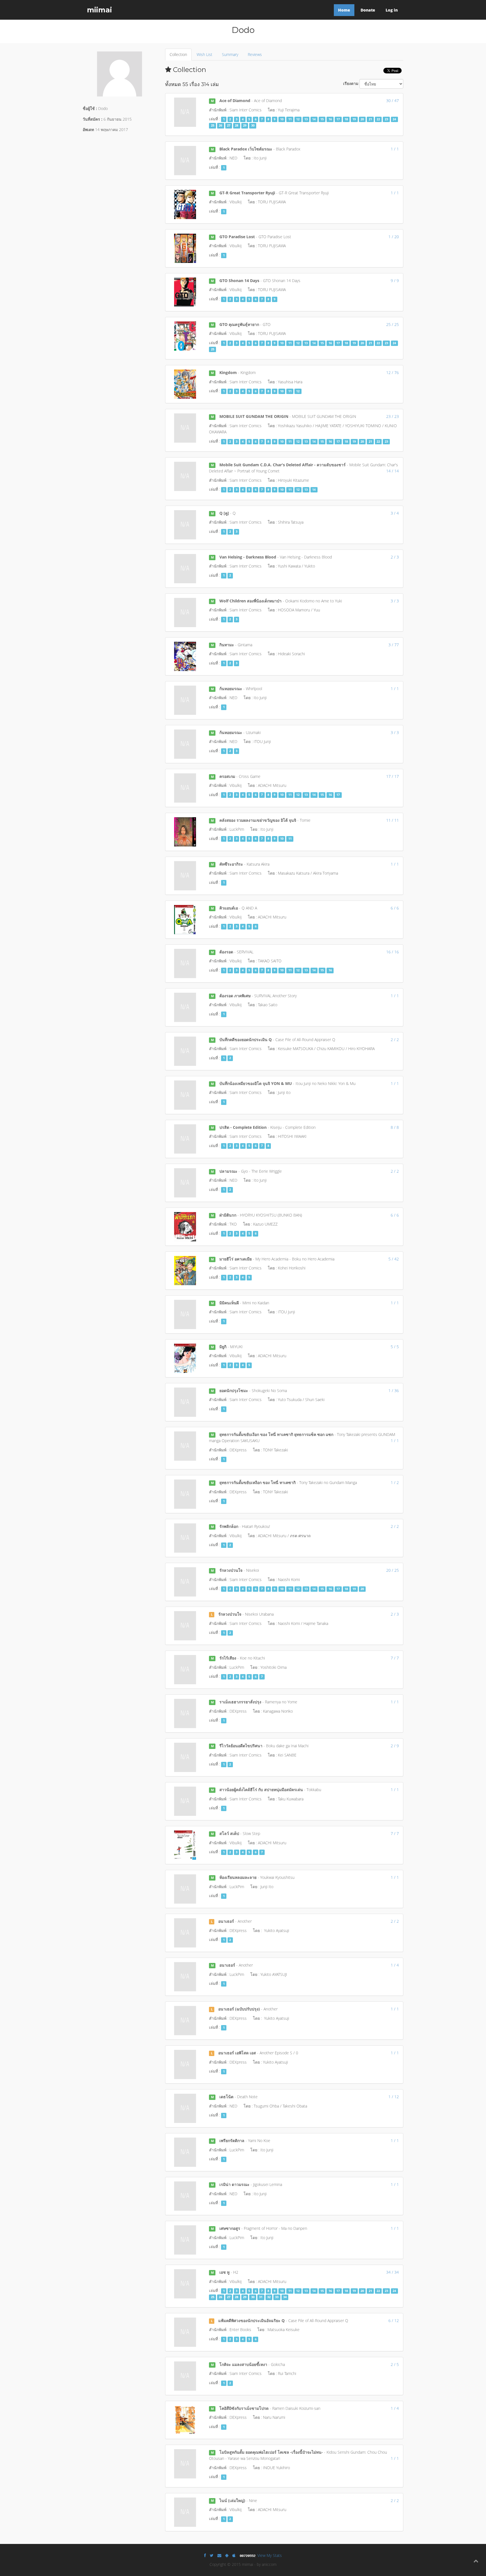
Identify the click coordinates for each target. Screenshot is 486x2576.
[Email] (219, 2555)
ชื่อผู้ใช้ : (90, 108)
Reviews (255, 54)
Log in (392, 10)
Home (344, 10)
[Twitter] (212, 2555)
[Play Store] (227, 2555)
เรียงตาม (351, 83)
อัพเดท (88, 130)
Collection (178, 54)
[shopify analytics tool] (248, 2555)
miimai (99, 10)
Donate (368, 10)
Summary (230, 54)
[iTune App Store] (234, 2555)
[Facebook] (205, 2555)
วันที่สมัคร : (93, 119)
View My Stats (270, 2555)
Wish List (204, 54)
